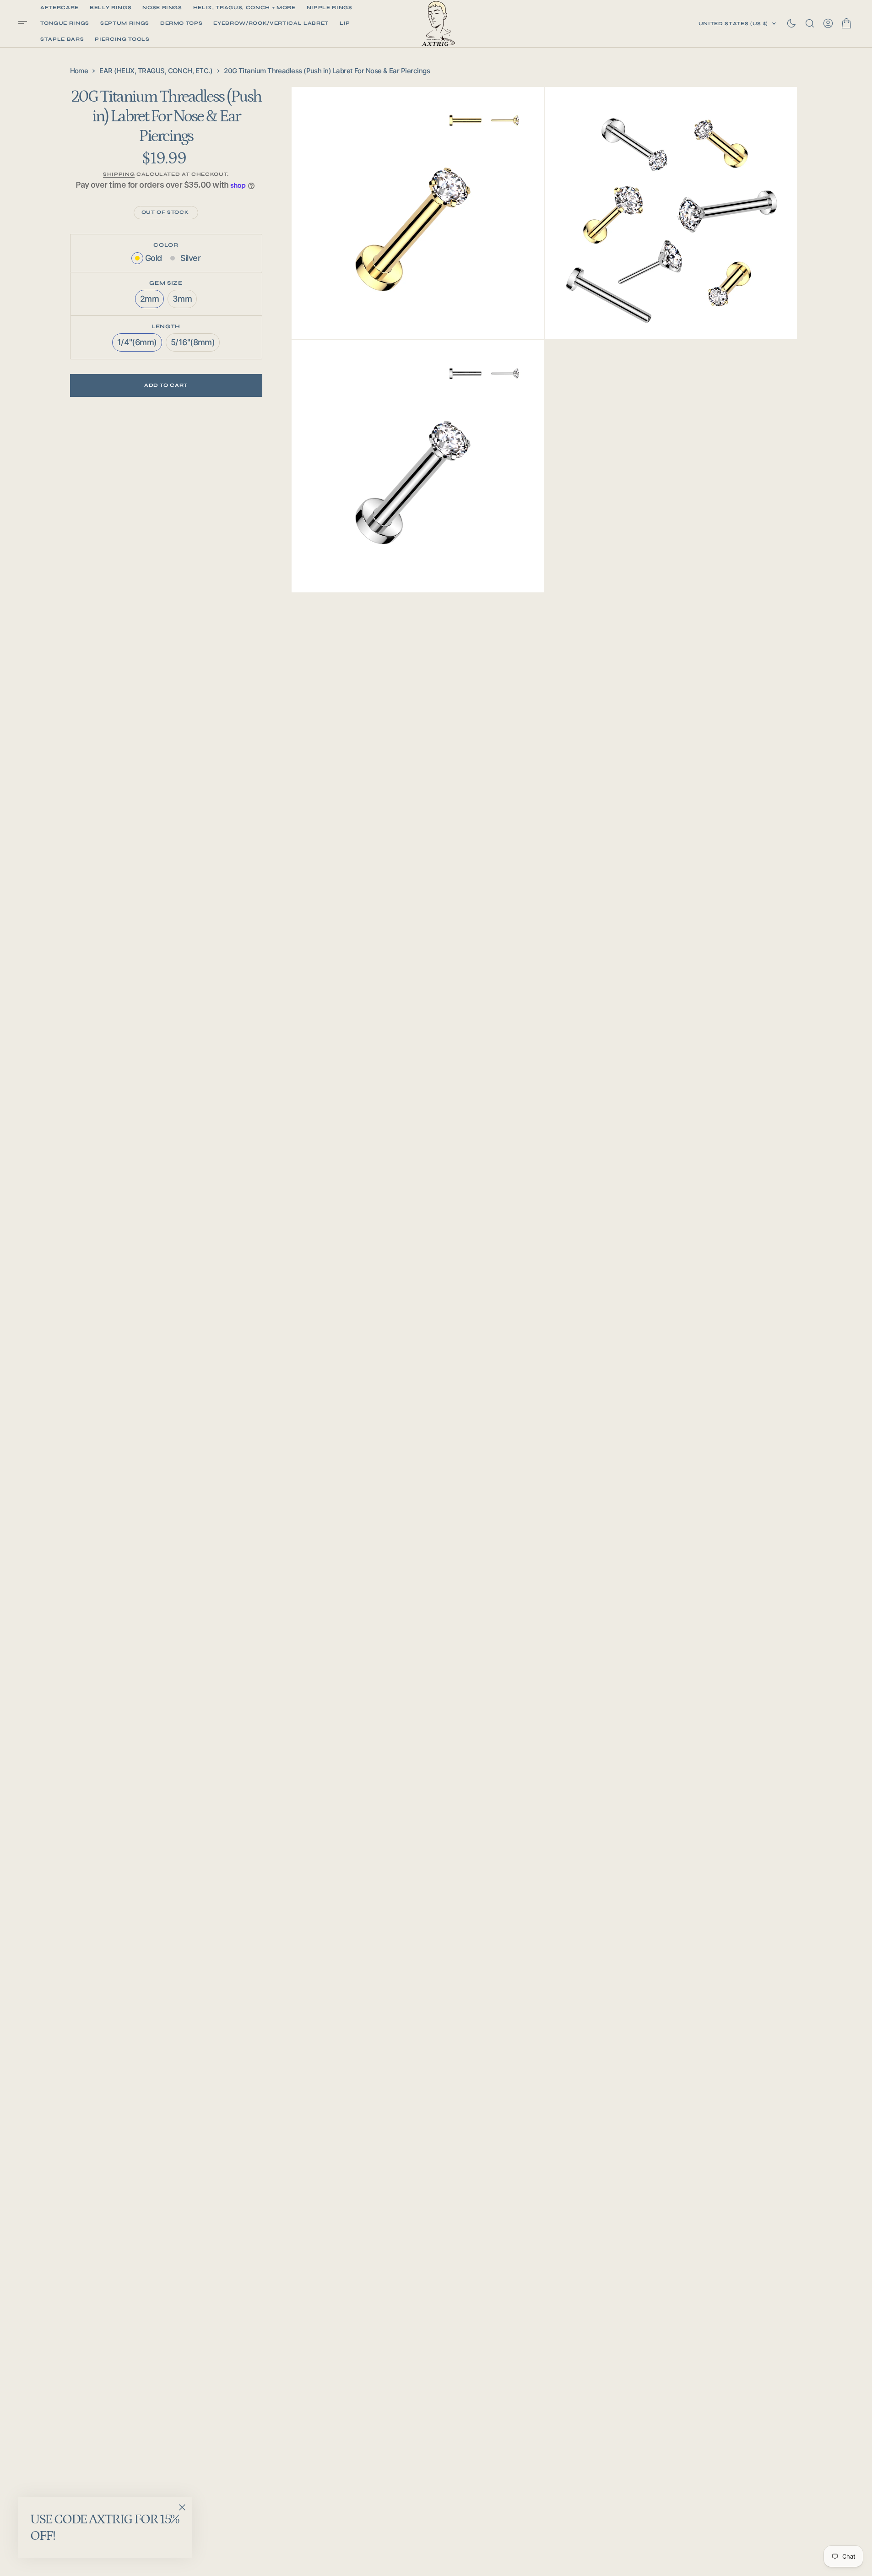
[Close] (182, 2507)
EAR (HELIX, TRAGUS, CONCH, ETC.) (156, 71)
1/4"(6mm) (140, 344)
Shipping (119, 175)
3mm (185, 301)
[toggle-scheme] (791, 23)
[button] (26, 24)
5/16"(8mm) (195, 344)
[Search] (810, 23)
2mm (152, 301)
